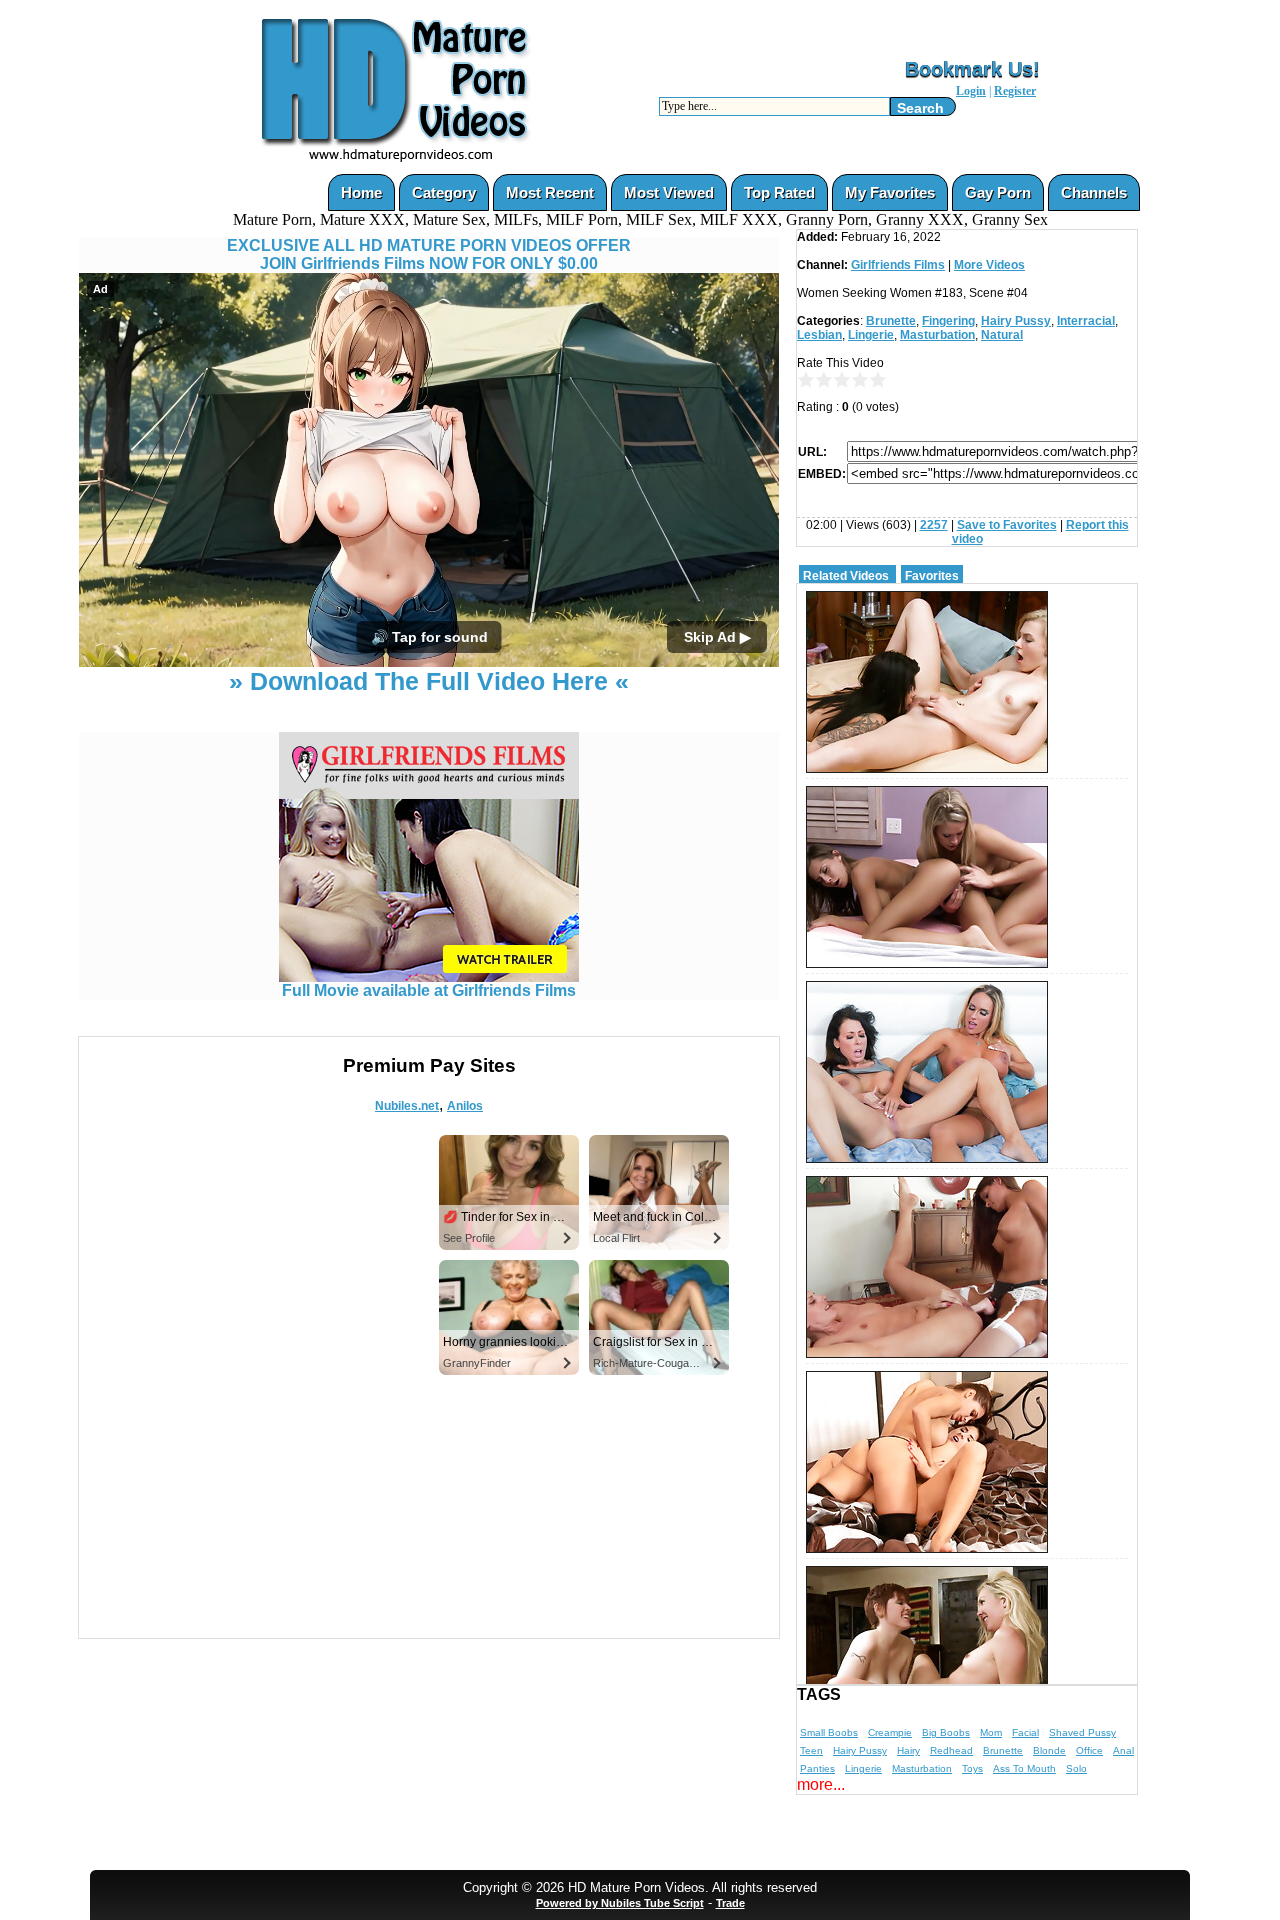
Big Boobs (946, 1732)
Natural (1002, 335)
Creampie (890, 1732)
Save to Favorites (1007, 525)
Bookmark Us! (972, 69)
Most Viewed (669, 192)
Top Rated (779, 192)
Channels (1094, 192)
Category (444, 192)
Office (1089, 1750)
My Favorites (890, 192)
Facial (1025, 1732)
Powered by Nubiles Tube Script (620, 1903)
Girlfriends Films (898, 265)
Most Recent (550, 192)
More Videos (989, 265)
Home (361, 192)
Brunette (891, 321)
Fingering (948, 321)
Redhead (951, 1750)
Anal (1123, 1750)
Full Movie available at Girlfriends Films (429, 990)
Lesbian (819, 335)
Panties (817, 1768)
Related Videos (846, 576)
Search (920, 108)
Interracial (1086, 321)
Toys (972, 1768)
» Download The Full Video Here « (429, 681)
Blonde (1049, 1750)
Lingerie (871, 335)
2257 (934, 525)
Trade (730, 1903)
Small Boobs (829, 1732)
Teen (811, 1750)
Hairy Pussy (1016, 321)
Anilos (465, 1106)
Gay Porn (998, 192)
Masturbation (937, 335)
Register (1015, 91)
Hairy (908, 1750)
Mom (991, 1732)
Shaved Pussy (1082, 1732)
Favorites (932, 576)
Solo (1076, 1768)
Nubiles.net (407, 1106)
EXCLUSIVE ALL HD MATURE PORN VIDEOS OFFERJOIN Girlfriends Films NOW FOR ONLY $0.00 (429, 254)
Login (971, 91)
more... (821, 1784)
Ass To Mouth (1024, 1768)
